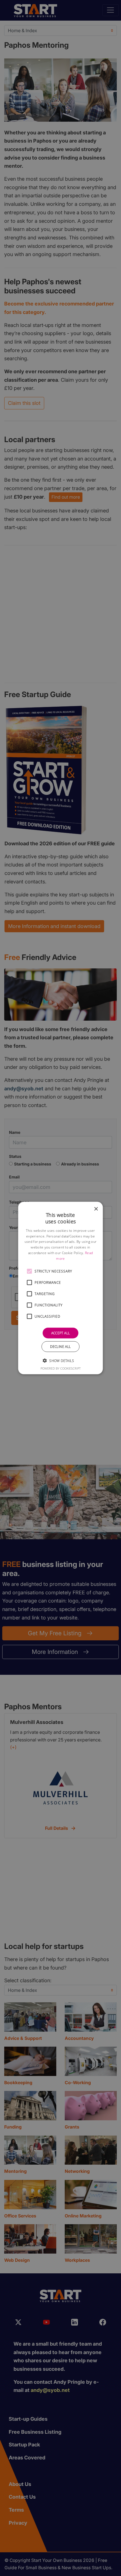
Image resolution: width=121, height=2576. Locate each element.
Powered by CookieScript (61, 1368)
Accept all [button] (61, 1333)
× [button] (96, 1209)
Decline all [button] (60, 1346)
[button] (30, 1271)
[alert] (60, 1288)
